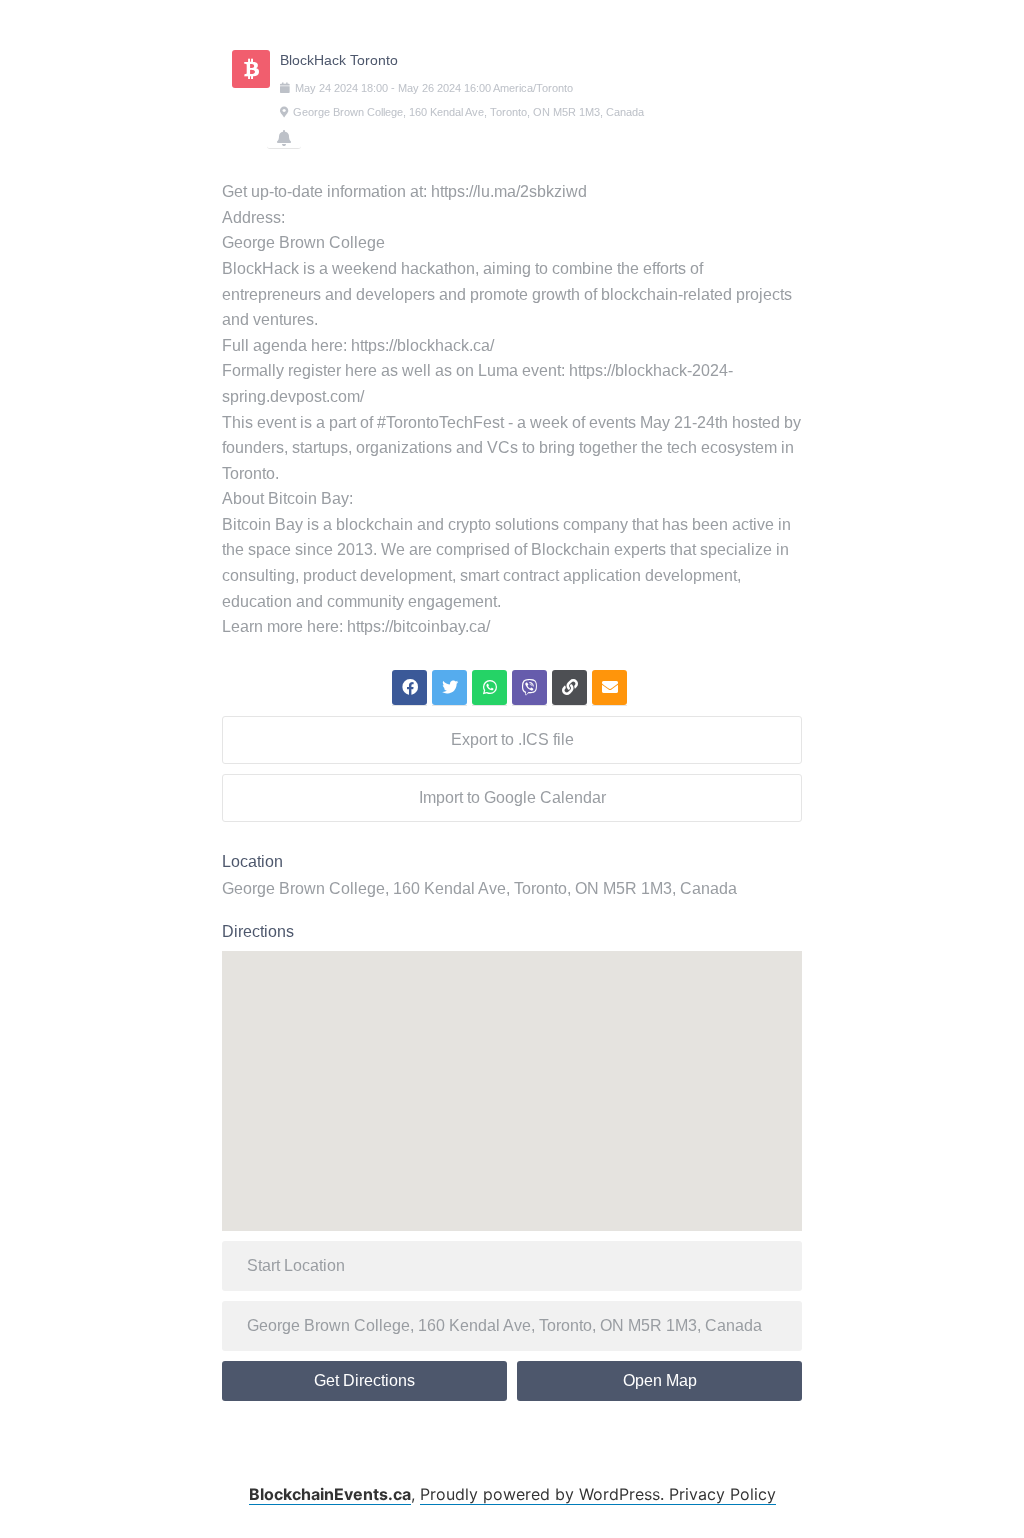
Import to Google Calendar (512, 797)
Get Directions (364, 1380)
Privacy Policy (722, 1494)
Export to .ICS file (512, 739)
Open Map (660, 1380)
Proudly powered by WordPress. (544, 1494)
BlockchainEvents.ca (330, 1494)
